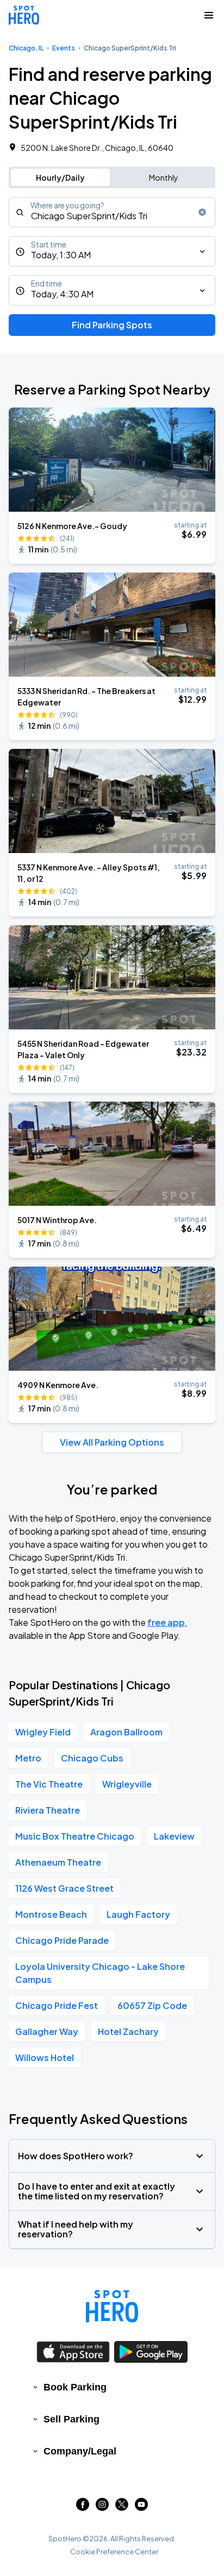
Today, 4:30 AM (62, 294)
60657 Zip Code (152, 2005)
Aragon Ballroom (126, 1732)
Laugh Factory (138, 1914)
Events (64, 48)
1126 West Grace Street (64, 1888)
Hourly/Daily (60, 177)
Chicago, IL (26, 48)
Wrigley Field (43, 1732)
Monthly (164, 177)
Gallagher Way (47, 2031)
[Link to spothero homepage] (112, 2306)
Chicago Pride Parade (62, 1940)
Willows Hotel (45, 2057)
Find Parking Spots (112, 325)
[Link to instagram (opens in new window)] (102, 2507)
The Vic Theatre (49, 1784)
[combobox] (112, 212)
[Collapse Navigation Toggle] (209, 15)
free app (166, 1622)
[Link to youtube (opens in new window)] (141, 2507)
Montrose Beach (51, 1914)
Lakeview (174, 1836)
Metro (28, 1758)
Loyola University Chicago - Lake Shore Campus (100, 1973)
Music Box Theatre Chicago (75, 1836)
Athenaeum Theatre (58, 1862)
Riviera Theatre (48, 1810)
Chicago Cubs (92, 1758)
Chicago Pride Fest (57, 2005)
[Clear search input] (202, 212)
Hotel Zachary (128, 2031)
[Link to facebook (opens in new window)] (83, 2507)
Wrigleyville (127, 1784)
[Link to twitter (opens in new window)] (122, 2507)
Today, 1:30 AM (61, 255)
